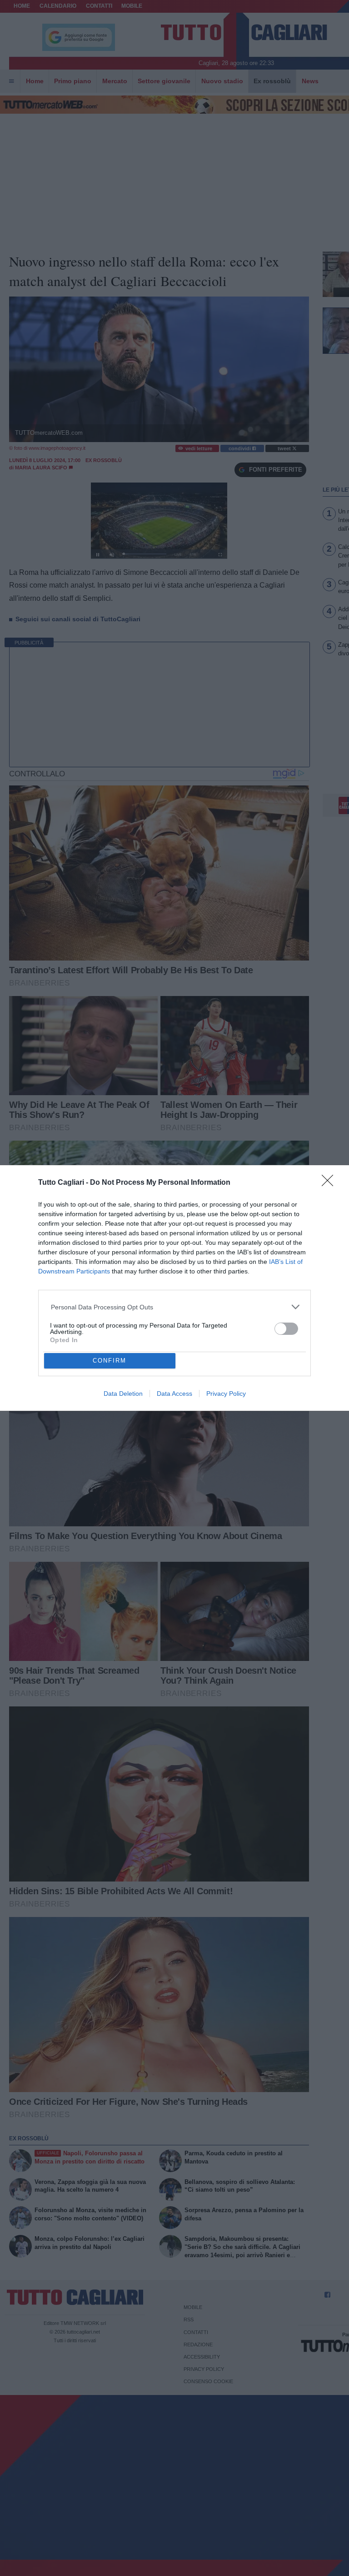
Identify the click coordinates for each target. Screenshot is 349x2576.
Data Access (174, 1394)
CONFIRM (110, 1361)
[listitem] (175, 1307)
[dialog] (174, 1288)
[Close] (330, 1183)
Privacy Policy (226, 1394)
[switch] (286, 1329)
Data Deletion (123, 1394)
